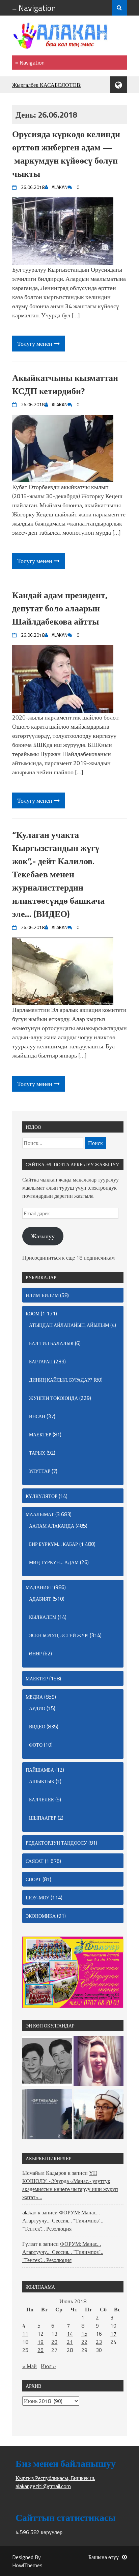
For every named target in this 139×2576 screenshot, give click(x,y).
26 (40, 2350)
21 (70, 2342)
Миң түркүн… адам (54, 1562)
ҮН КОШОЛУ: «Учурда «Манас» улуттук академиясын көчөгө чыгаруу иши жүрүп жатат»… (70, 2185)
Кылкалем (43, 1617)
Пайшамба (40, 1770)
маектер (40, 1435)
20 (54, 2342)
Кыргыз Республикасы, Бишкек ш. (55, 2478)
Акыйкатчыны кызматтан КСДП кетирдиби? (65, 384)
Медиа (34, 1697)
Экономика (41, 1916)
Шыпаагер (43, 1818)
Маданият (39, 1587)
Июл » (48, 2366)
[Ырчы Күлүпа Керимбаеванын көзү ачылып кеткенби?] (99, 2062)
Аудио (37, 1708)
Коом (33, 1314)
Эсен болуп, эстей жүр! (59, 1635)
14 (70, 2334)
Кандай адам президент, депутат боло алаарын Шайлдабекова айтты (60, 608)
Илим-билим (42, 1295)
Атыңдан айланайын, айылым (69, 1325)
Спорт (33, 1879)
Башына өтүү (104, 2557)
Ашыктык (42, 1781)
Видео (37, 1727)
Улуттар (40, 1471)
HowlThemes (27, 2565)
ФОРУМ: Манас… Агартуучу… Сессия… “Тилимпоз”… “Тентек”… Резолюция (63, 2220)
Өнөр (35, 1654)
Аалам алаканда (52, 1526)
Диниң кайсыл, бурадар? (61, 1380)
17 (113, 2334)
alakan (29, 2212)
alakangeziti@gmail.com (43, 2486)
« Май (30, 2366)
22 (84, 2342)
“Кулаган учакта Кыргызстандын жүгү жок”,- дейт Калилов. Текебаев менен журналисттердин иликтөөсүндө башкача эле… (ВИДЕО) (58, 874)
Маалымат (40, 1514)
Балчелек (41, 1800)
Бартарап (41, 1362)
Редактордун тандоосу (56, 1843)
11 (25, 2334)
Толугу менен (35, 344)
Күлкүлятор (41, 1496)
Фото (36, 1745)
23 (99, 2342)
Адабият (40, 1599)
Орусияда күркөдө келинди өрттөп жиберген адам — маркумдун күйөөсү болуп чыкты (66, 154)
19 (40, 2342)
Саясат (35, 1861)
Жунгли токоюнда (53, 1398)
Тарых (37, 1453)
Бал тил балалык (51, 1343)
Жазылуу (43, 1236)
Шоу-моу (37, 1898)
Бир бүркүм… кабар (53, 1544)
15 (84, 2334)
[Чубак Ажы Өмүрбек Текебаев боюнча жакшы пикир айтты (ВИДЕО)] (99, 2115)
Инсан (37, 1416)
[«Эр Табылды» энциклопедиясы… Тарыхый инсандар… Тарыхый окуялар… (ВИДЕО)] (47, 2115)
